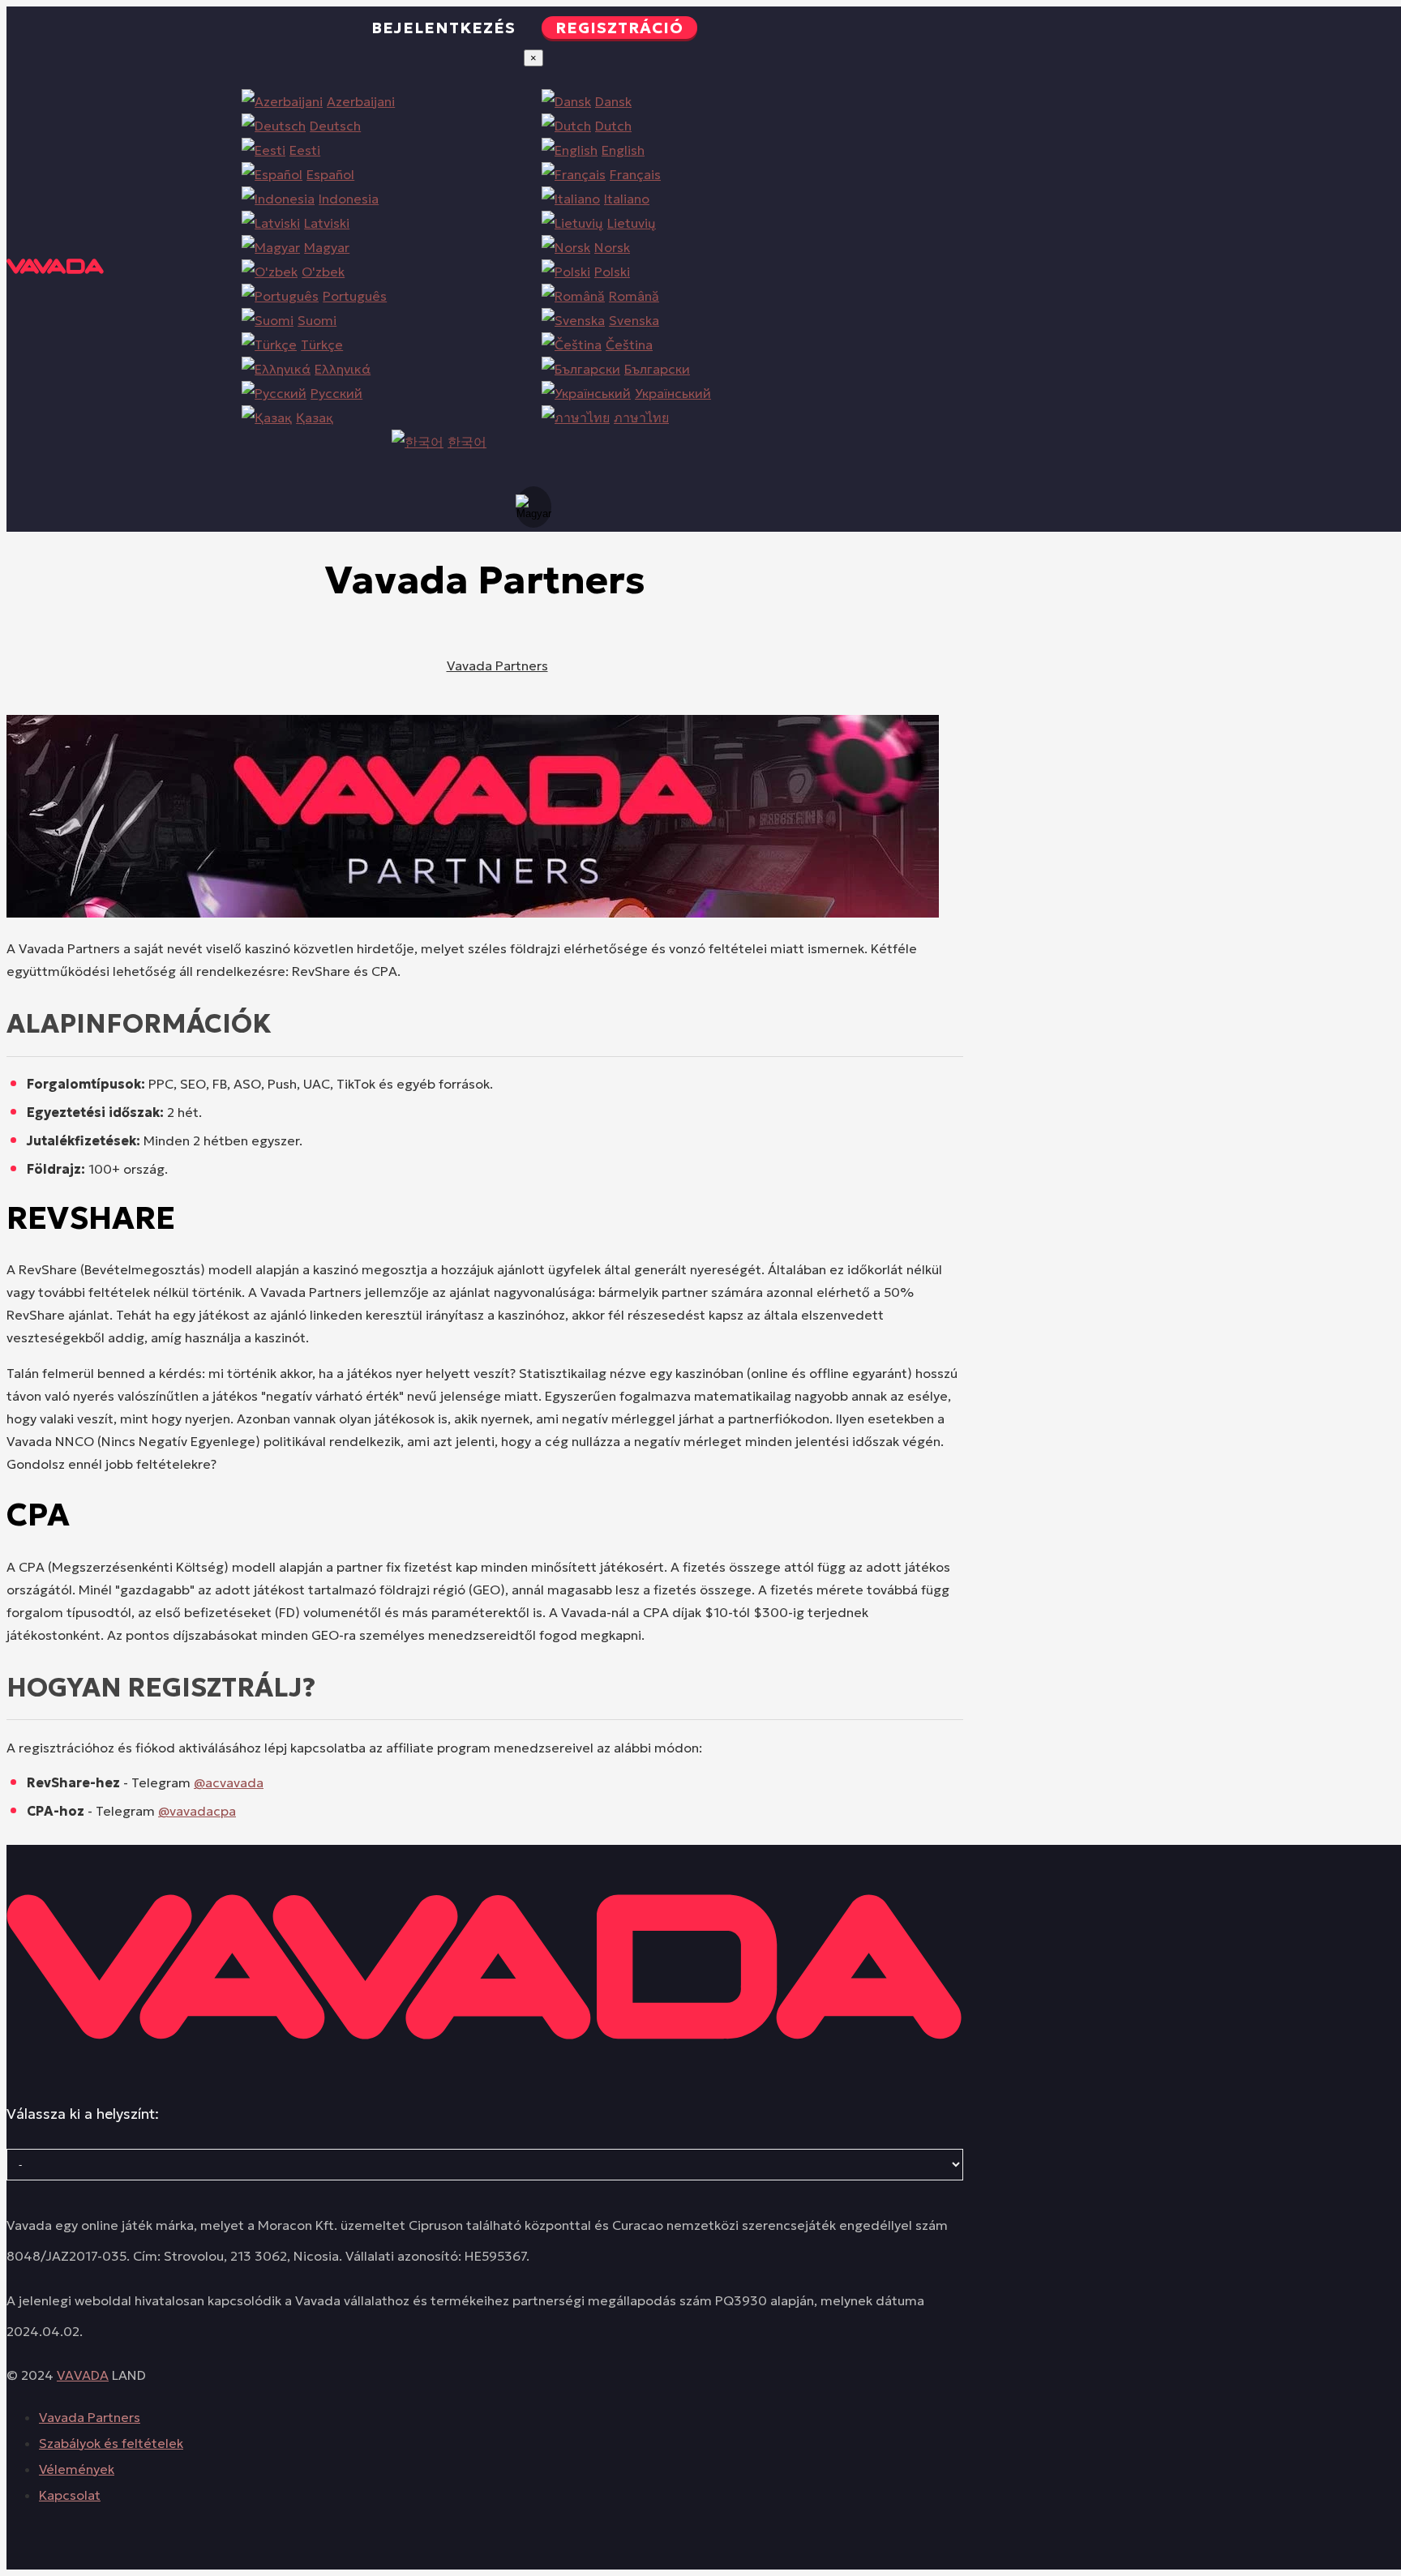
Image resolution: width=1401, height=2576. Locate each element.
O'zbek (323, 272)
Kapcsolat (70, 2495)
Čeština (629, 344)
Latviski (327, 223)
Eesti (305, 150)
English (623, 150)
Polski (612, 272)
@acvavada (229, 1782)
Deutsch (335, 126)
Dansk (613, 101)
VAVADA (83, 2375)
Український (673, 393)
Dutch (613, 126)
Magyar (327, 247)
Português (355, 296)
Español (330, 174)
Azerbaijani (361, 101)
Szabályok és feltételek (111, 2443)
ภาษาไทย (641, 417)
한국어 (467, 442)
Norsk (612, 247)
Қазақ (315, 417)
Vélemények (77, 2469)
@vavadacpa (197, 1811)
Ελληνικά (343, 369)
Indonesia (349, 199)
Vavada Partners (497, 665)
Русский (336, 393)
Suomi (317, 320)
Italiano (627, 199)
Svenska (634, 320)
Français (635, 174)
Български (657, 369)
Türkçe (322, 344)
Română (634, 296)
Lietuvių (632, 223)
